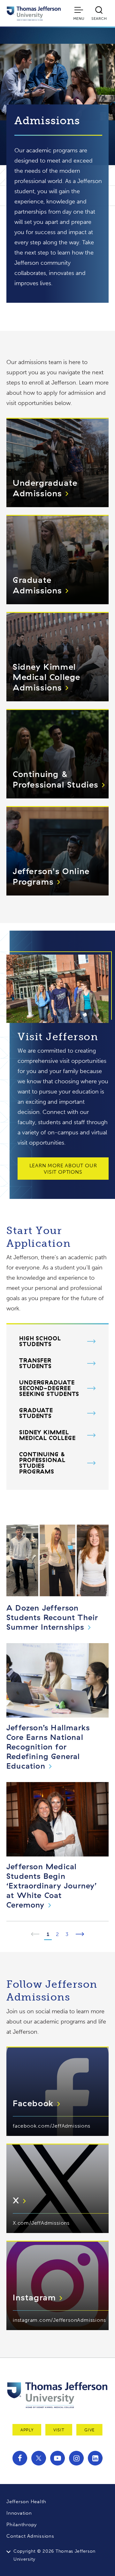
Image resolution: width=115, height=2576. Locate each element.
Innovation (19, 2513)
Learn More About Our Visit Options (63, 1169)
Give (89, 2430)
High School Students (40, 1341)
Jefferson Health (26, 2502)
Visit (59, 2430)
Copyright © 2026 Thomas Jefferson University (54, 2555)
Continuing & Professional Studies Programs (42, 1463)
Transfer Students (35, 1363)
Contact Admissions (30, 2536)
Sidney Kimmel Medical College (47, 1435)
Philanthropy (22, 2525)
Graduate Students (36, 1413)
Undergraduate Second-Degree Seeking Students (49, 1388)
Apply (27, 2430)
